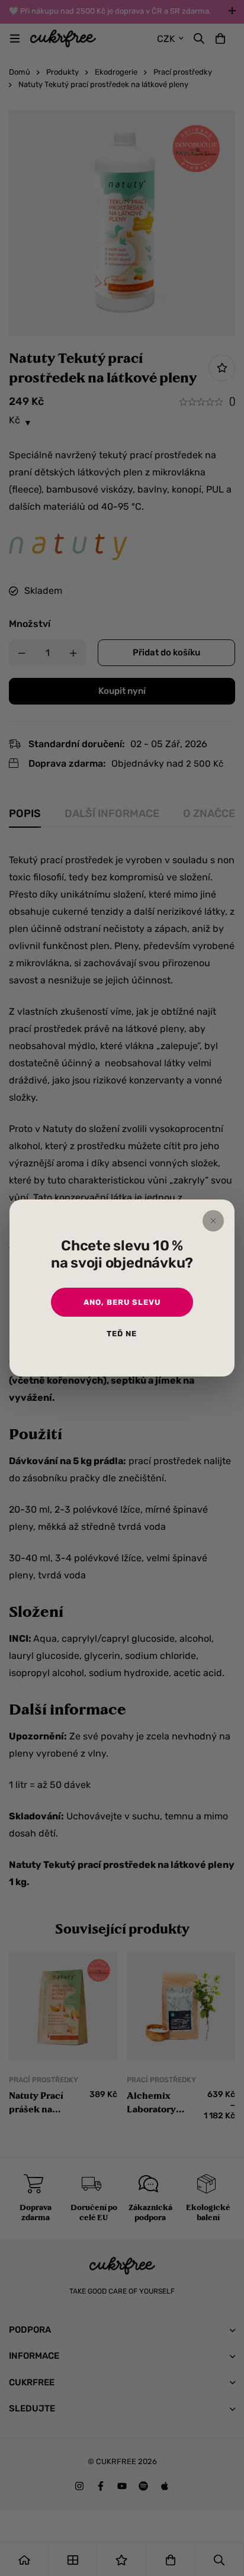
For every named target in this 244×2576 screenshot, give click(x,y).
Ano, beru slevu (122, 1302)
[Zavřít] (213, 1221)
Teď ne (122, 1334)
